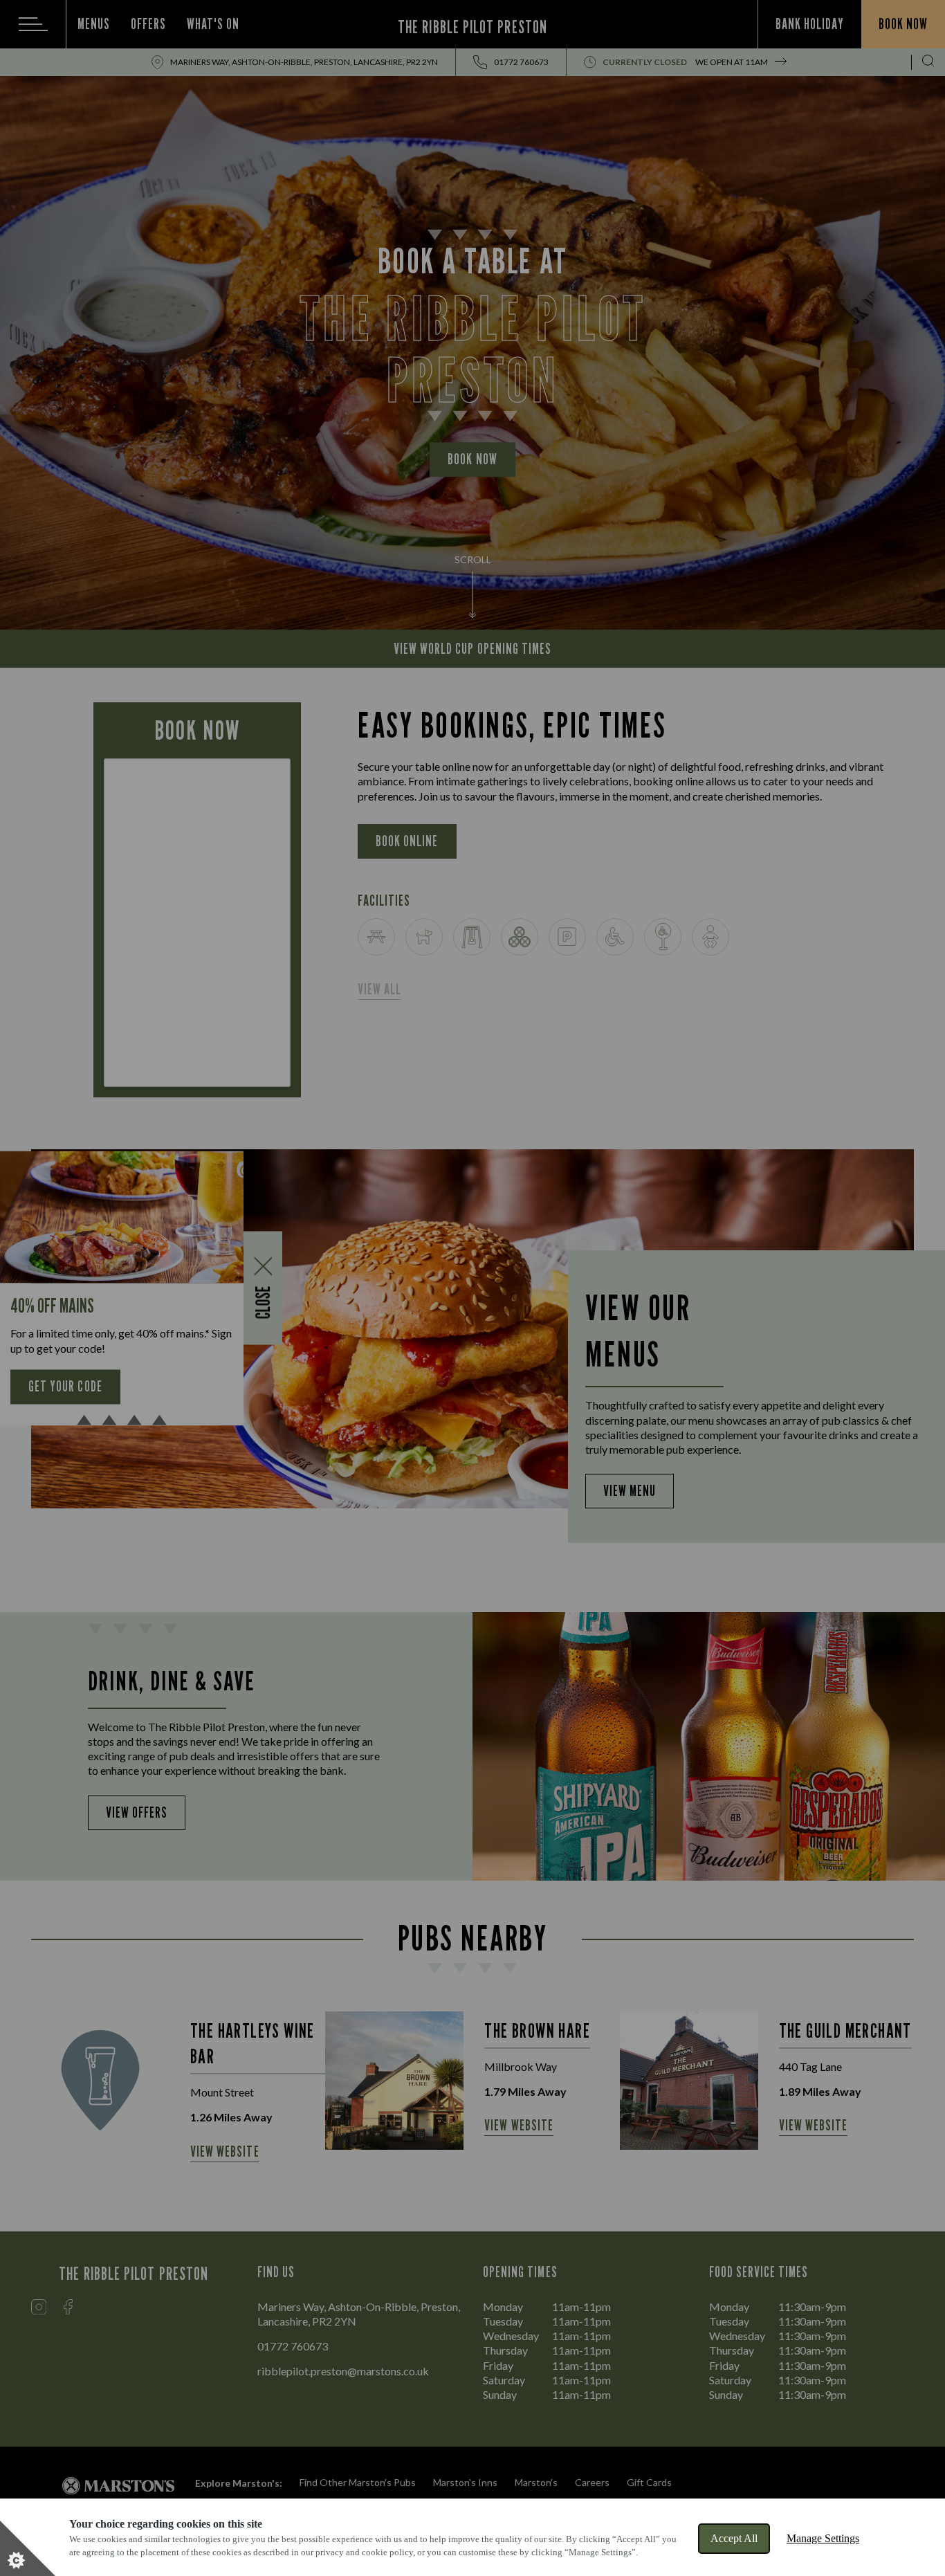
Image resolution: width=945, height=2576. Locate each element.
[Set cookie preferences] (28, 2548)
